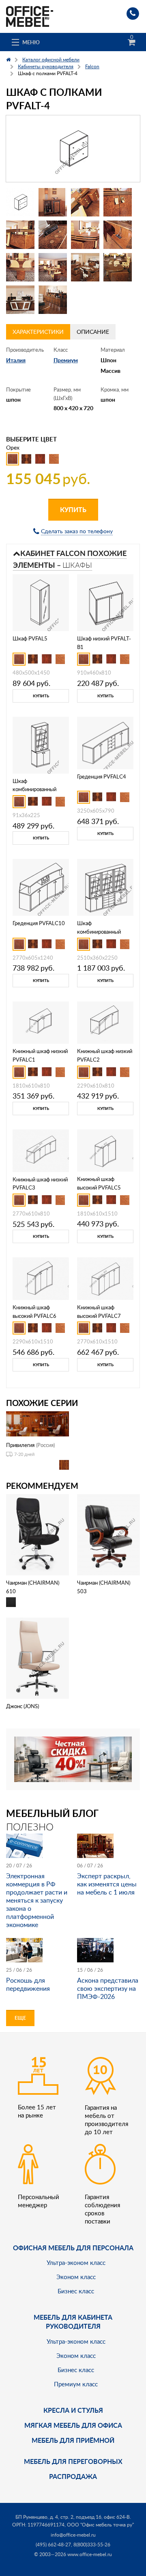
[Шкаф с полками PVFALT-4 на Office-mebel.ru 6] (53, 235)
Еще (20, 2018)
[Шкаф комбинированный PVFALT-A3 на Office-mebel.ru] (105, 887)
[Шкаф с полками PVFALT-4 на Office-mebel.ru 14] (53, 300)
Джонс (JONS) (23, 1706)
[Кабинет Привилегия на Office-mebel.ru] (38, 1423)
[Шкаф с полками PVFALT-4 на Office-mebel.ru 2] (53, 202)
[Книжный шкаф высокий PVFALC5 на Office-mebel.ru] (105, 1150)
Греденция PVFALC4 (102, 776)
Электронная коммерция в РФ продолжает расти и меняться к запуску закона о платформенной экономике (37, 1900)
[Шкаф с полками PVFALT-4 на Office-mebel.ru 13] (20, 300)
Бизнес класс (76, 2291)
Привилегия (20, 1445)
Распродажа (73, 2476)
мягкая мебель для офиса (73, 2425)
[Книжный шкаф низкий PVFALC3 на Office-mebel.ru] (41, 1150)
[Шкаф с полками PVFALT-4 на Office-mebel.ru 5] (20, 235)
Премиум (66, 360)
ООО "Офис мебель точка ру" (100, 2525)
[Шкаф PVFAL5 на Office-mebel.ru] (41, 602)
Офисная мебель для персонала (73, 2248)
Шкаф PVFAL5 (30, 638)
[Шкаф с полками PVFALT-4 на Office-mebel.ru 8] (118, 235)
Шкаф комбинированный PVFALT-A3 (99, 932)
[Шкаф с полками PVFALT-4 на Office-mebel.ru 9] (20, 267)
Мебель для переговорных (73, 2461)
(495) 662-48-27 (53, 2545)
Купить (73, 509)
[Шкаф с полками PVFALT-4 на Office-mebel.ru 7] (85, 235)
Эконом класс (76, 2277)
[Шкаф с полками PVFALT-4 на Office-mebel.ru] (73, 149)
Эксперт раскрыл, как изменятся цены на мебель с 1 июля (107, 1884)
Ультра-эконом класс (76, 2262)
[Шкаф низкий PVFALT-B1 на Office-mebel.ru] (105, 602)
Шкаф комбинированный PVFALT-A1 (34, 789)
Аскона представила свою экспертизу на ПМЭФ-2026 (108, 1988)
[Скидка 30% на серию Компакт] (73, 1759)
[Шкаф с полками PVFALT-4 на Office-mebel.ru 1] (20, 202)
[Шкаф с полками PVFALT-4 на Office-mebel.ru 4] (118, 202)
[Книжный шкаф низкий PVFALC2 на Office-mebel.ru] (105, 1022)
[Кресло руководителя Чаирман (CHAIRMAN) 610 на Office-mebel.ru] (38, 1534)
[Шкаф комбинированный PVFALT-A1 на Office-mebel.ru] (41, 744)
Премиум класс (76, 2384)
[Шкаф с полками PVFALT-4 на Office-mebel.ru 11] (85, 267)
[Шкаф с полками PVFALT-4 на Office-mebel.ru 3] (85, 202)
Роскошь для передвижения (28, 1984)
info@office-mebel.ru (73, 2535)
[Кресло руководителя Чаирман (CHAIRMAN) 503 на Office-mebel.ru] (108, 1534)
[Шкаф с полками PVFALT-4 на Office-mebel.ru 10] (53, 267)
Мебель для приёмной (73, 2440)
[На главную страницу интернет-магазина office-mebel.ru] (30, 16)
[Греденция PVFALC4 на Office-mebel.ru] (105, 742)
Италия (16, 360)
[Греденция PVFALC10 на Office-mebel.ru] (41, 887)
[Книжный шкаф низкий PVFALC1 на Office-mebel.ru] (41, 1022)
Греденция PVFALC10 (39, 923)
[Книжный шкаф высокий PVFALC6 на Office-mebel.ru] (41, 1278)
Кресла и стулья (73, 2410)
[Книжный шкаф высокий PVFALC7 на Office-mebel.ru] (105, 1278)
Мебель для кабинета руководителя (73, 2322)
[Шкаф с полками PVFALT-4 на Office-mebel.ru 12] (118, 267)
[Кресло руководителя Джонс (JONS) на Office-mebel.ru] (38, 1658)
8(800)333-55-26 (92, 2545)
